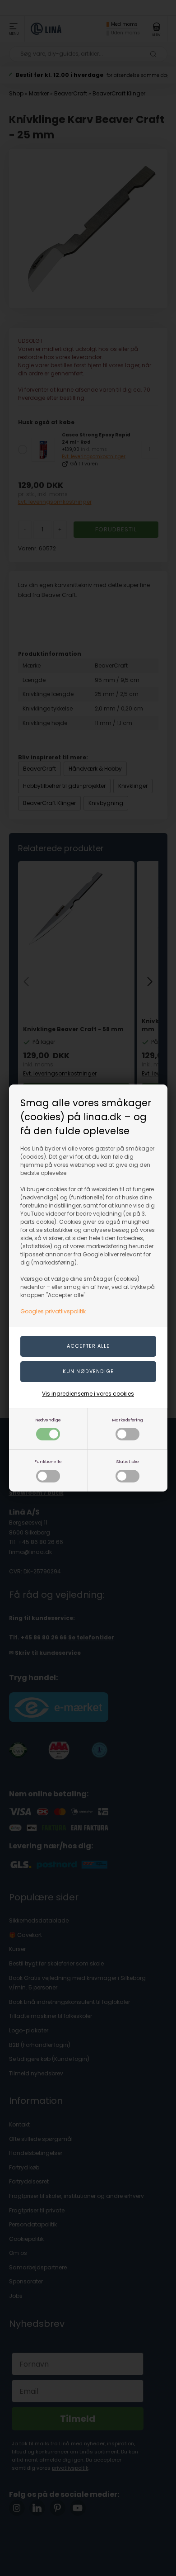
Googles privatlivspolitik (53, 1311)
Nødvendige (48, 1420)
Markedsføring (127, 1420)
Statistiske (127, 1461)
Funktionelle (48, 1461)
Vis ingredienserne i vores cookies (88, 1394)
